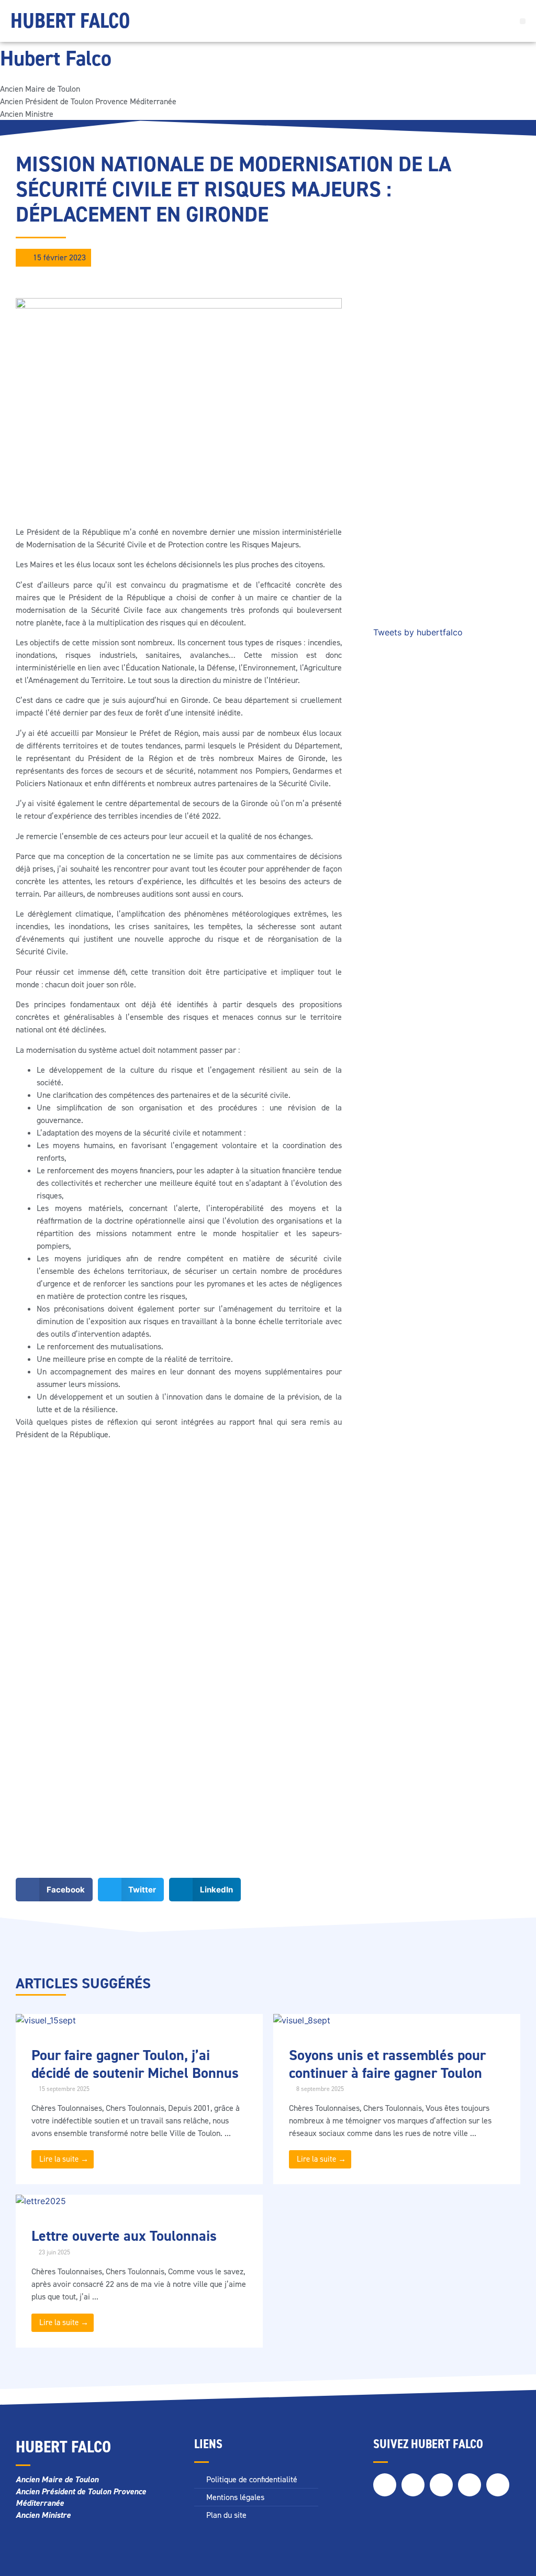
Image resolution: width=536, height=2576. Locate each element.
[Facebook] (385, 2485)
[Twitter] (413, 2485)
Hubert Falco (70, 21)
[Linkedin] (470, 2485)
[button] (523, 21)
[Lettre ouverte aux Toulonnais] (41, 2201)
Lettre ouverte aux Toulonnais (124, 2236)
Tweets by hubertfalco (418, 632)
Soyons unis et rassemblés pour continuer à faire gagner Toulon (387, 2064)
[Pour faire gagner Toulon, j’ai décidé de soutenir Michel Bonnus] (46, 2020)
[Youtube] (498, 2485)
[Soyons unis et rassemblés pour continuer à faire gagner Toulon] (302, 2020)
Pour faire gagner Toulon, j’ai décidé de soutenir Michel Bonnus (135, 2064)
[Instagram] (441, 2485)
